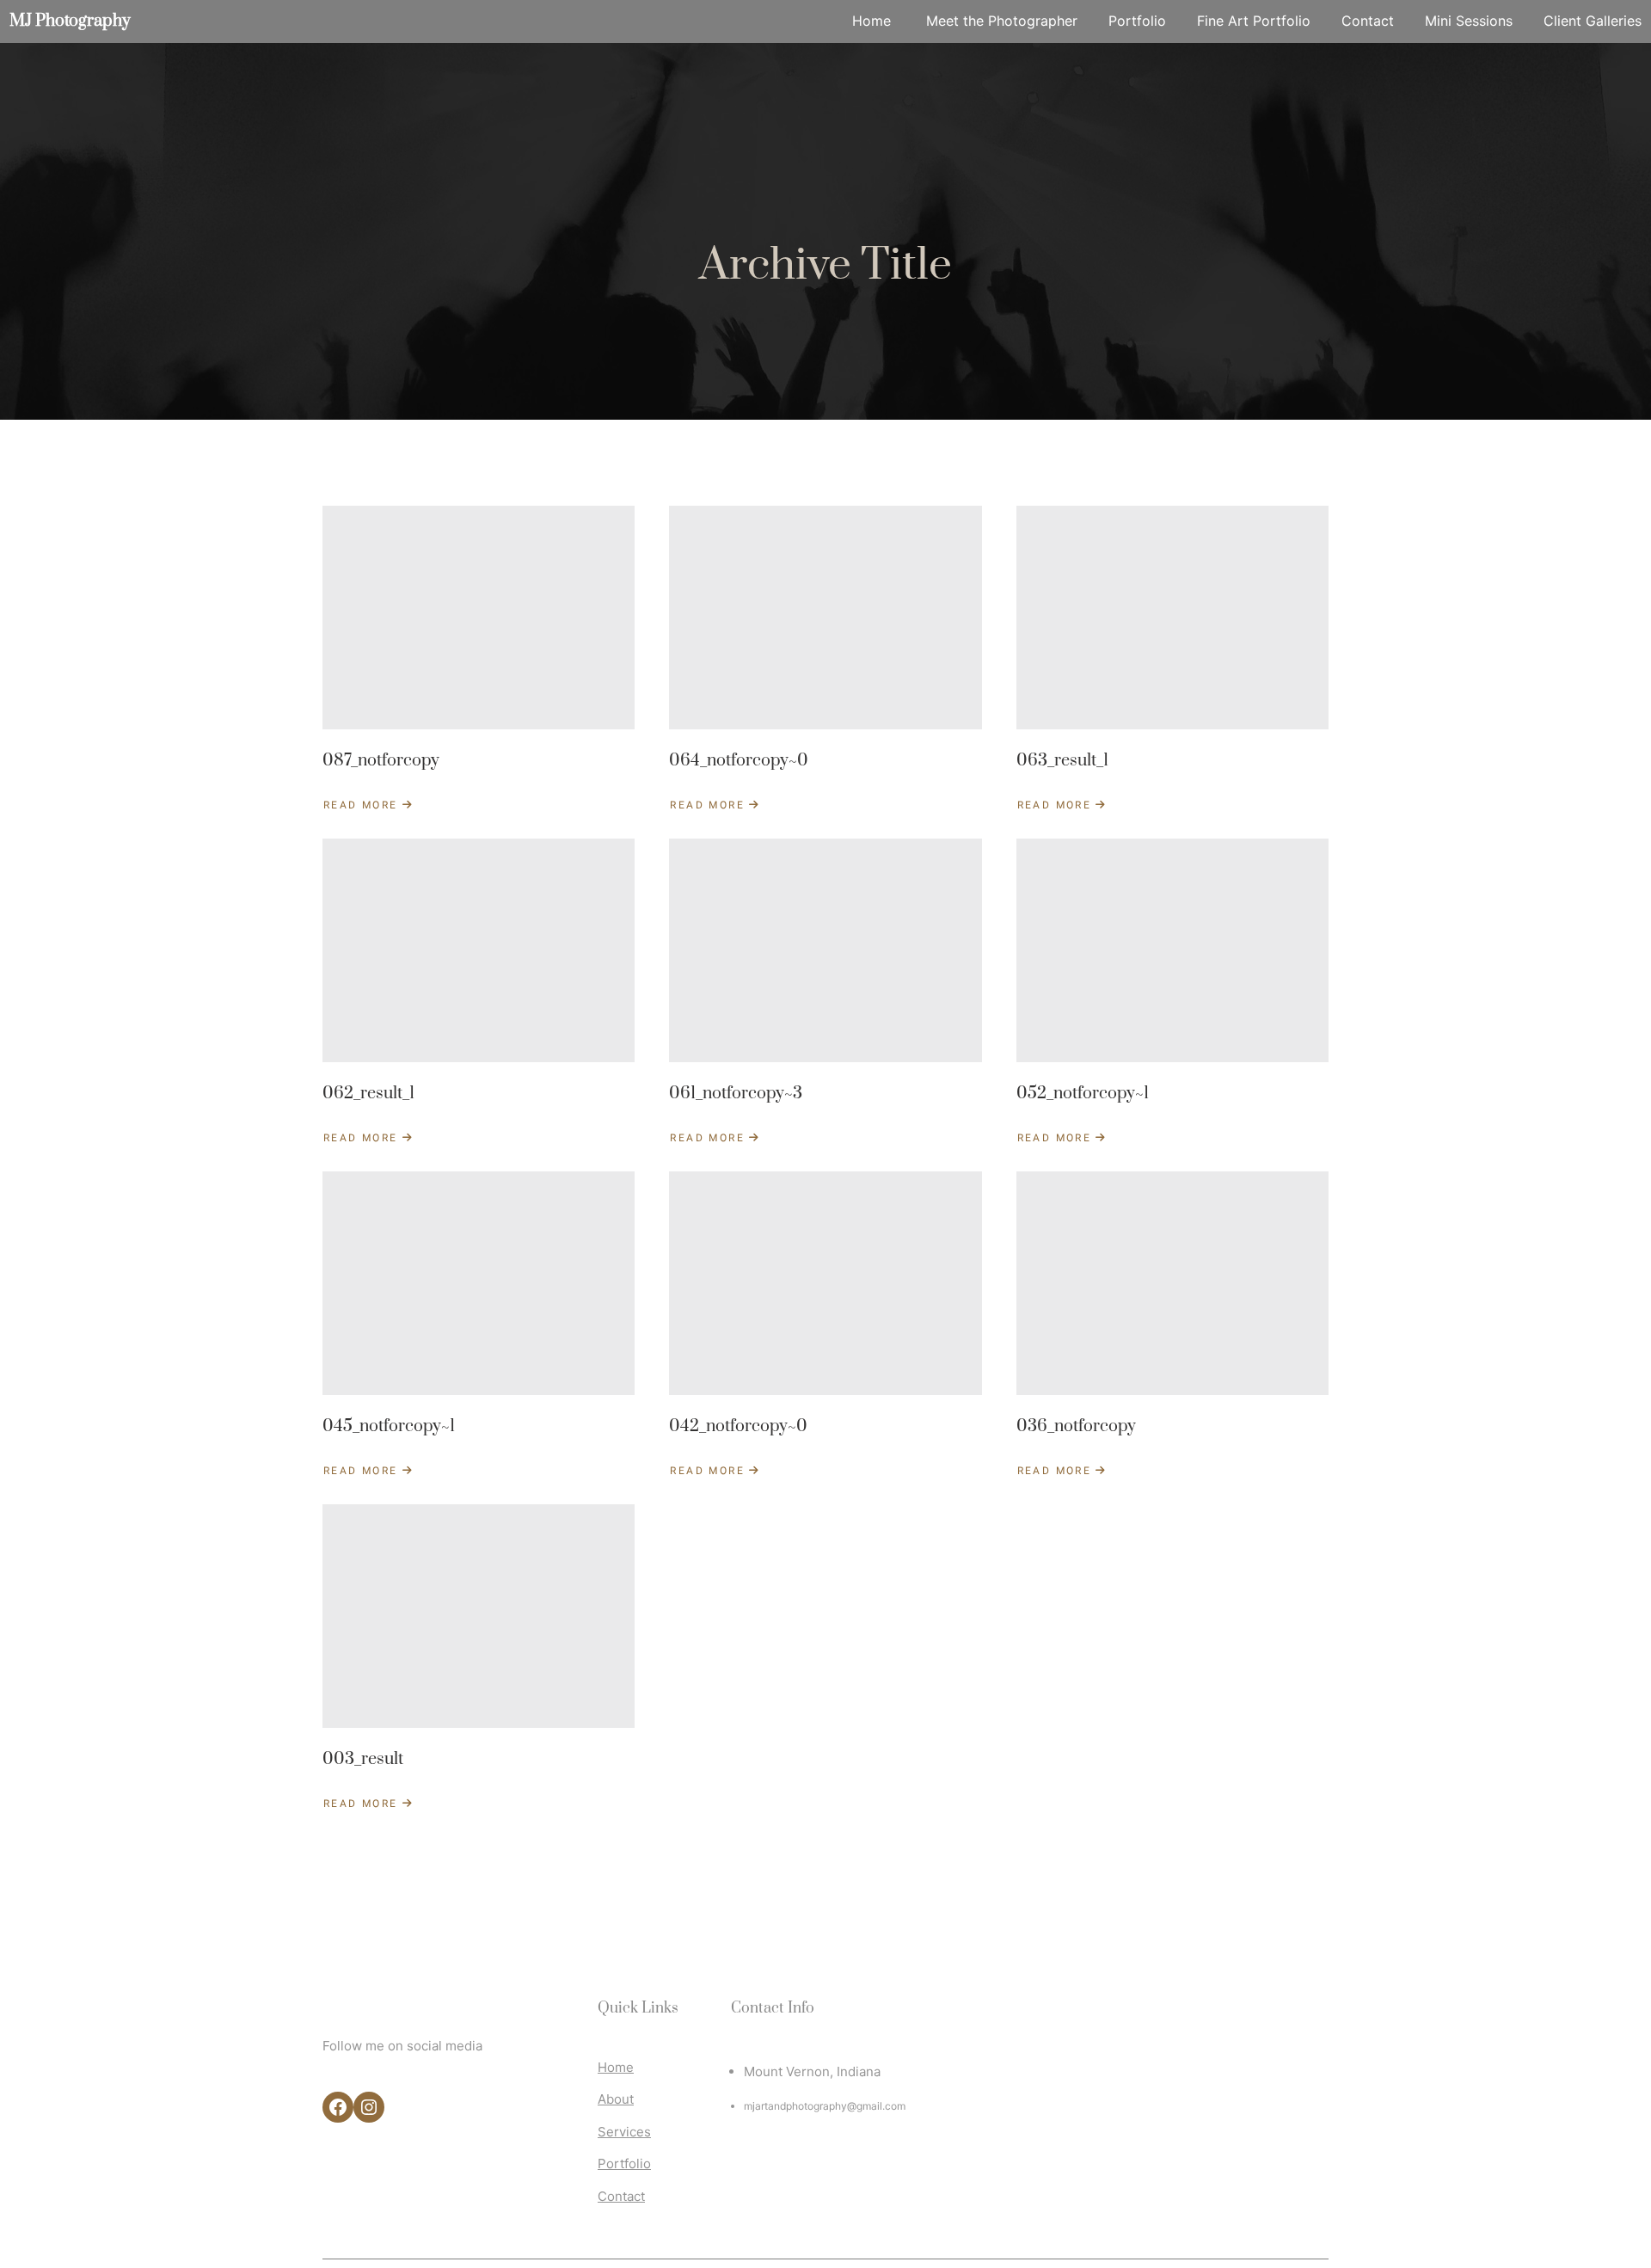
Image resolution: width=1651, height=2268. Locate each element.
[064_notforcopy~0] (825, 618)
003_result (363, 1759)
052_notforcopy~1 (1083, 1094)
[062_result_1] (479, 950)
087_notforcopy (381, 761)
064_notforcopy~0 (739, 761)
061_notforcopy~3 (736, 1094)
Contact (621, 2196)
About (616, 2099)
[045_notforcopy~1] (479, 1283)
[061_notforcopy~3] (825, 950)
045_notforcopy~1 (389, 1426)
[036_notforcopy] (1172, 1283)
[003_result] (479, 1616)
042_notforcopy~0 (738, 1426)
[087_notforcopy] (479, 618)
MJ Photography (70, 21)
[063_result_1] (1172, 618)
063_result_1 (1062, 761)
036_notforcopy (1076, 1426)
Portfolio (624, 2164)
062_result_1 (368, 1094)
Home (616, 2067)
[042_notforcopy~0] (825, 1283)
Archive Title (825, 266)
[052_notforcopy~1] (1172, 950)
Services (624, 2132)
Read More (368, 805)
